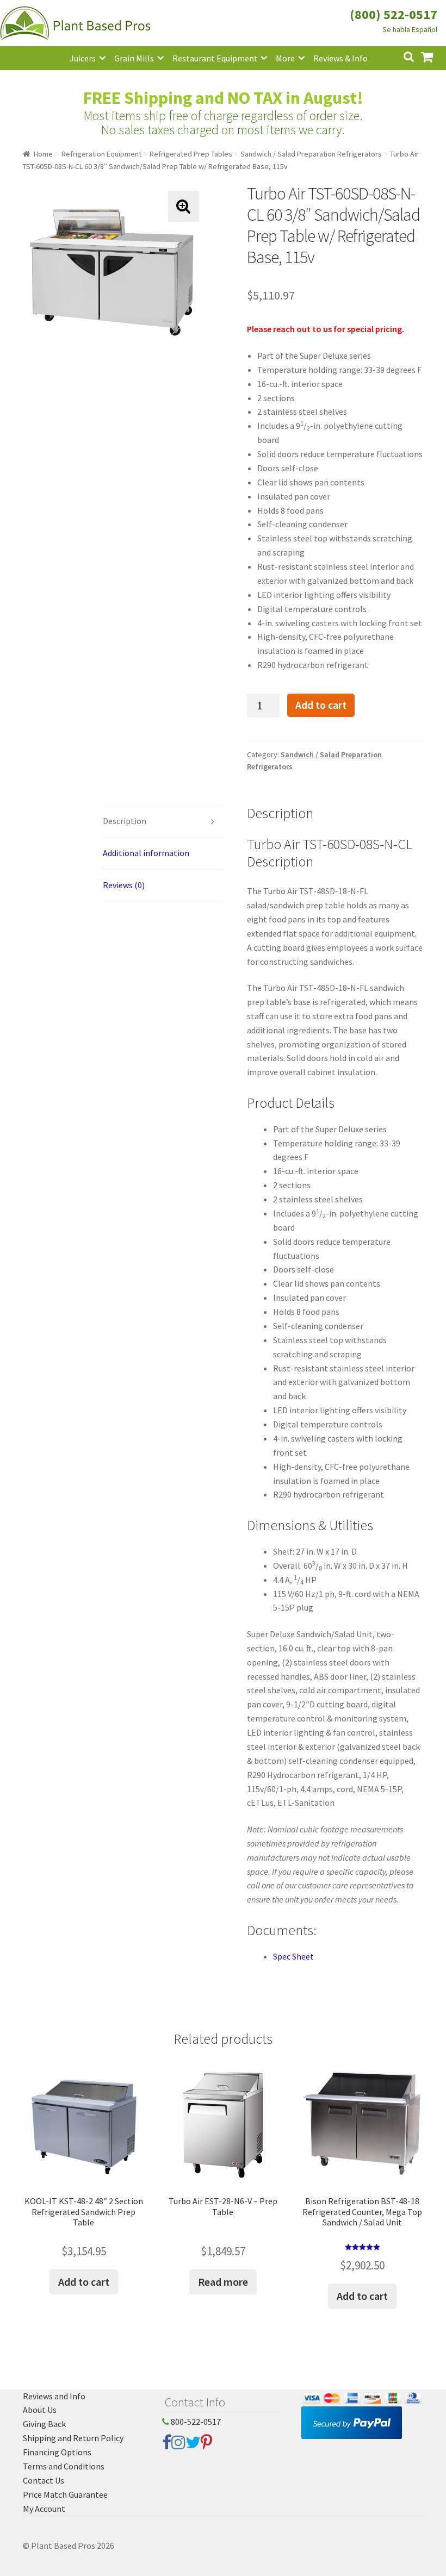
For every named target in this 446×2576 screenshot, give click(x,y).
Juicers (83, 58)
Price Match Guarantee (65, 2494)
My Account (44, 2509)
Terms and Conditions (64, 2466)
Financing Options (57, 2452)
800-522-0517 (195, 2422)
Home (43, 154)
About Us (40, 2410)
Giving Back (44, 2424)
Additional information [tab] (146, 853)
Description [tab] (125, 821)
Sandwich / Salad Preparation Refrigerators (311, 154)
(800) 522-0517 (394, 14)
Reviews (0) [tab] (124, 885)
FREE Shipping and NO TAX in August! (223, 98)
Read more (223, 2282)
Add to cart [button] (84, 2282)
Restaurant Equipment (215, 58)
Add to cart (321, 705)
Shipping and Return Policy (73, 2438)
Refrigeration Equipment (101, 154)
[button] (184, 206)
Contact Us (44, 2480)
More (285, 58)
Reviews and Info (54, 2396)
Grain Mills (134, 58)
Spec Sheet (293, 1956)
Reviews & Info (340, 58)
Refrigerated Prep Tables (191, 154)
